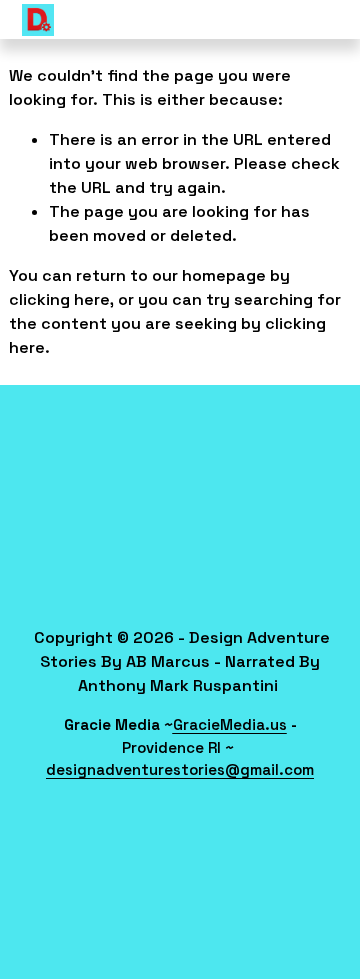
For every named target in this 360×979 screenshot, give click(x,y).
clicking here (59, 299)
